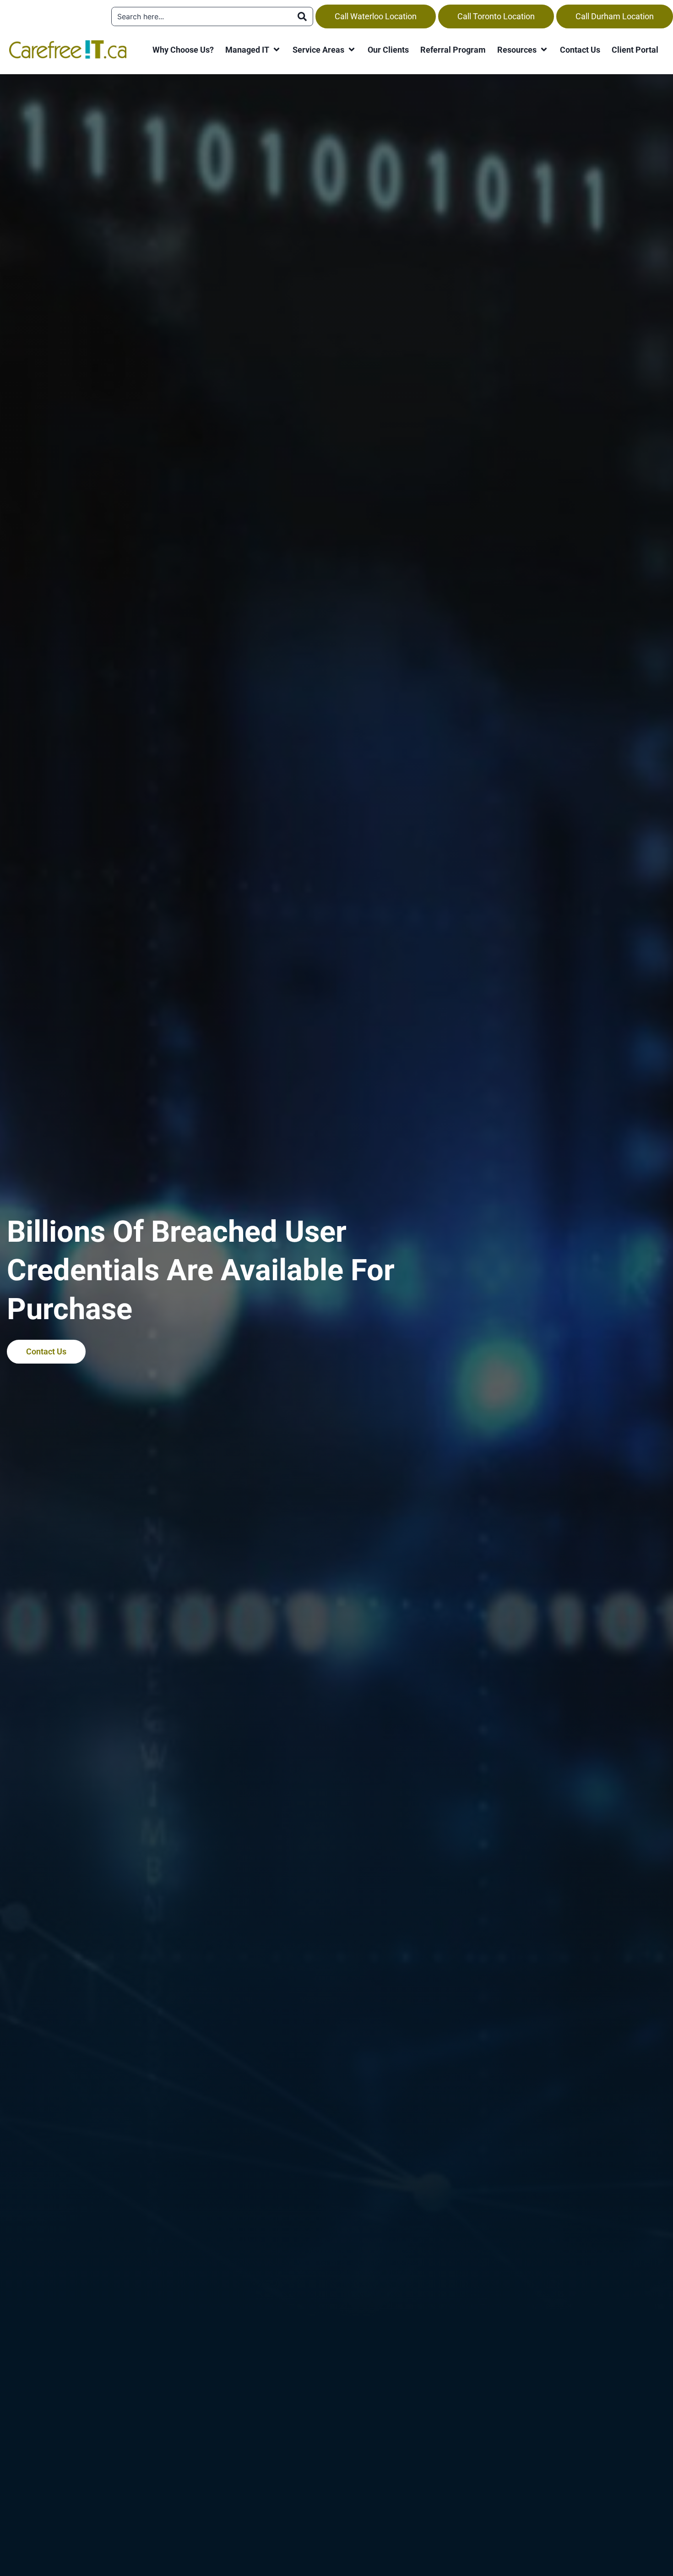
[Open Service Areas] (352, 50)
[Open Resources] (544, 50)
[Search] (302, 16)
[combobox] (202, 16)
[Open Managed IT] (277, 50)
